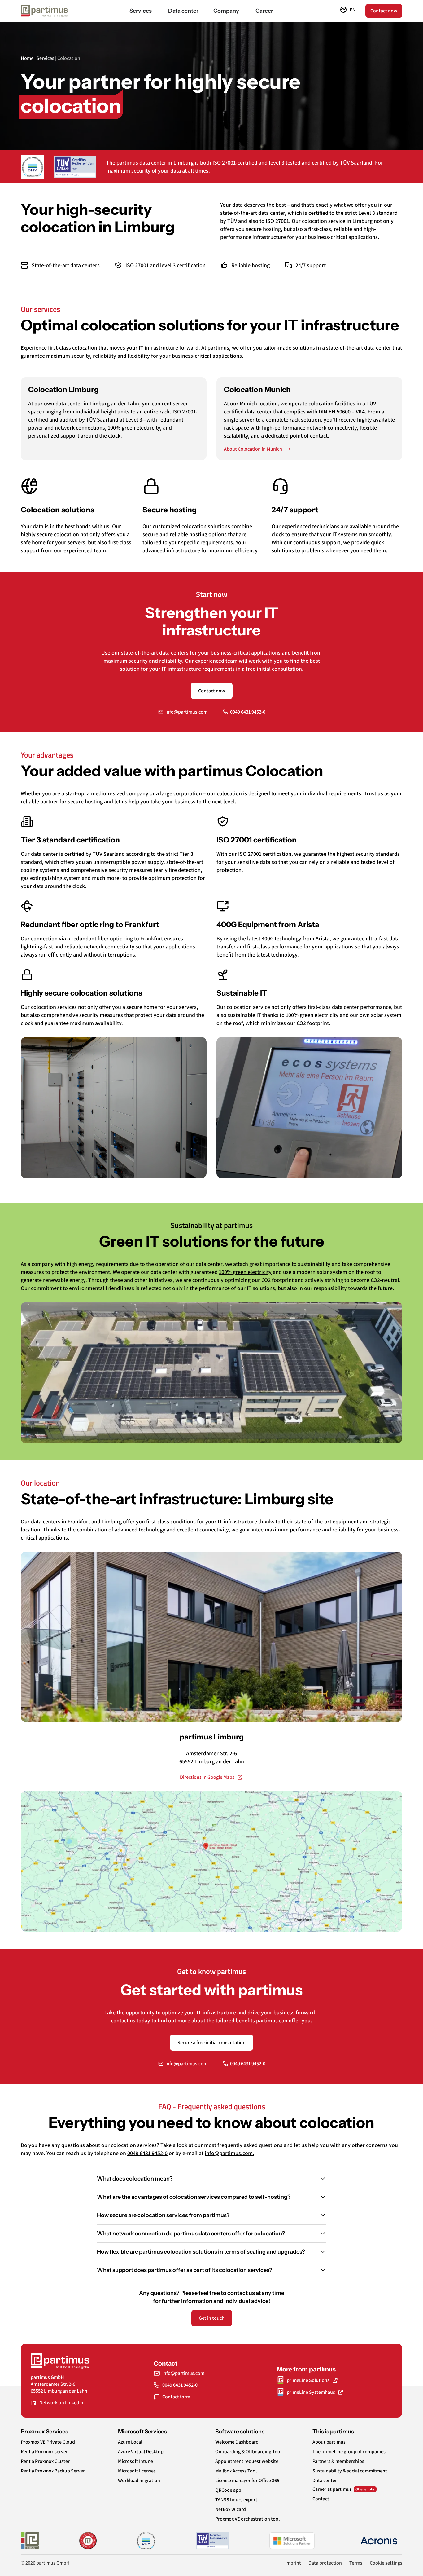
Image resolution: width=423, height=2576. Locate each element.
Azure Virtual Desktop (141, 2452)
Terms (356, 2563)
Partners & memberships (338, 2461)
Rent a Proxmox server (44, 2452)
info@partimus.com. (229, 2153)
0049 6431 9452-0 (147, 2153)
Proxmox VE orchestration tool (247, 2519)
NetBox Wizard (231, 2509)
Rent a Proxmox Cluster (45, 2461)
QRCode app (228, 2490)
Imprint (293, 2563)
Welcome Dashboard (237, 2442)
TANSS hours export (236, 2500)
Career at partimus (332, 2489)
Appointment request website (247, 2461)
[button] (348, 11)
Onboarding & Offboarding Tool (248, 2452)
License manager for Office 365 (247, 2481)
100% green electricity (245, 1272)
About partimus (329, 2442)
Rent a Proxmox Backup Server (53, 2471)
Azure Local (130, 2442)
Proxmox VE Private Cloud (48, 2442)
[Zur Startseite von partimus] (44, 11)
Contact (321, 2499)
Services (45, 58)
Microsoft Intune (135, 2461)
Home (27, 58)
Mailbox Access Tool (236, 2471)
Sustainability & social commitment (350, 2471)
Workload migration (139, 2481)
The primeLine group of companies (349, 2452)
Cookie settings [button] (386, 2563)
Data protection (325, 2563)
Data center (325, 2481)
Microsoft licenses (137, 2471)
